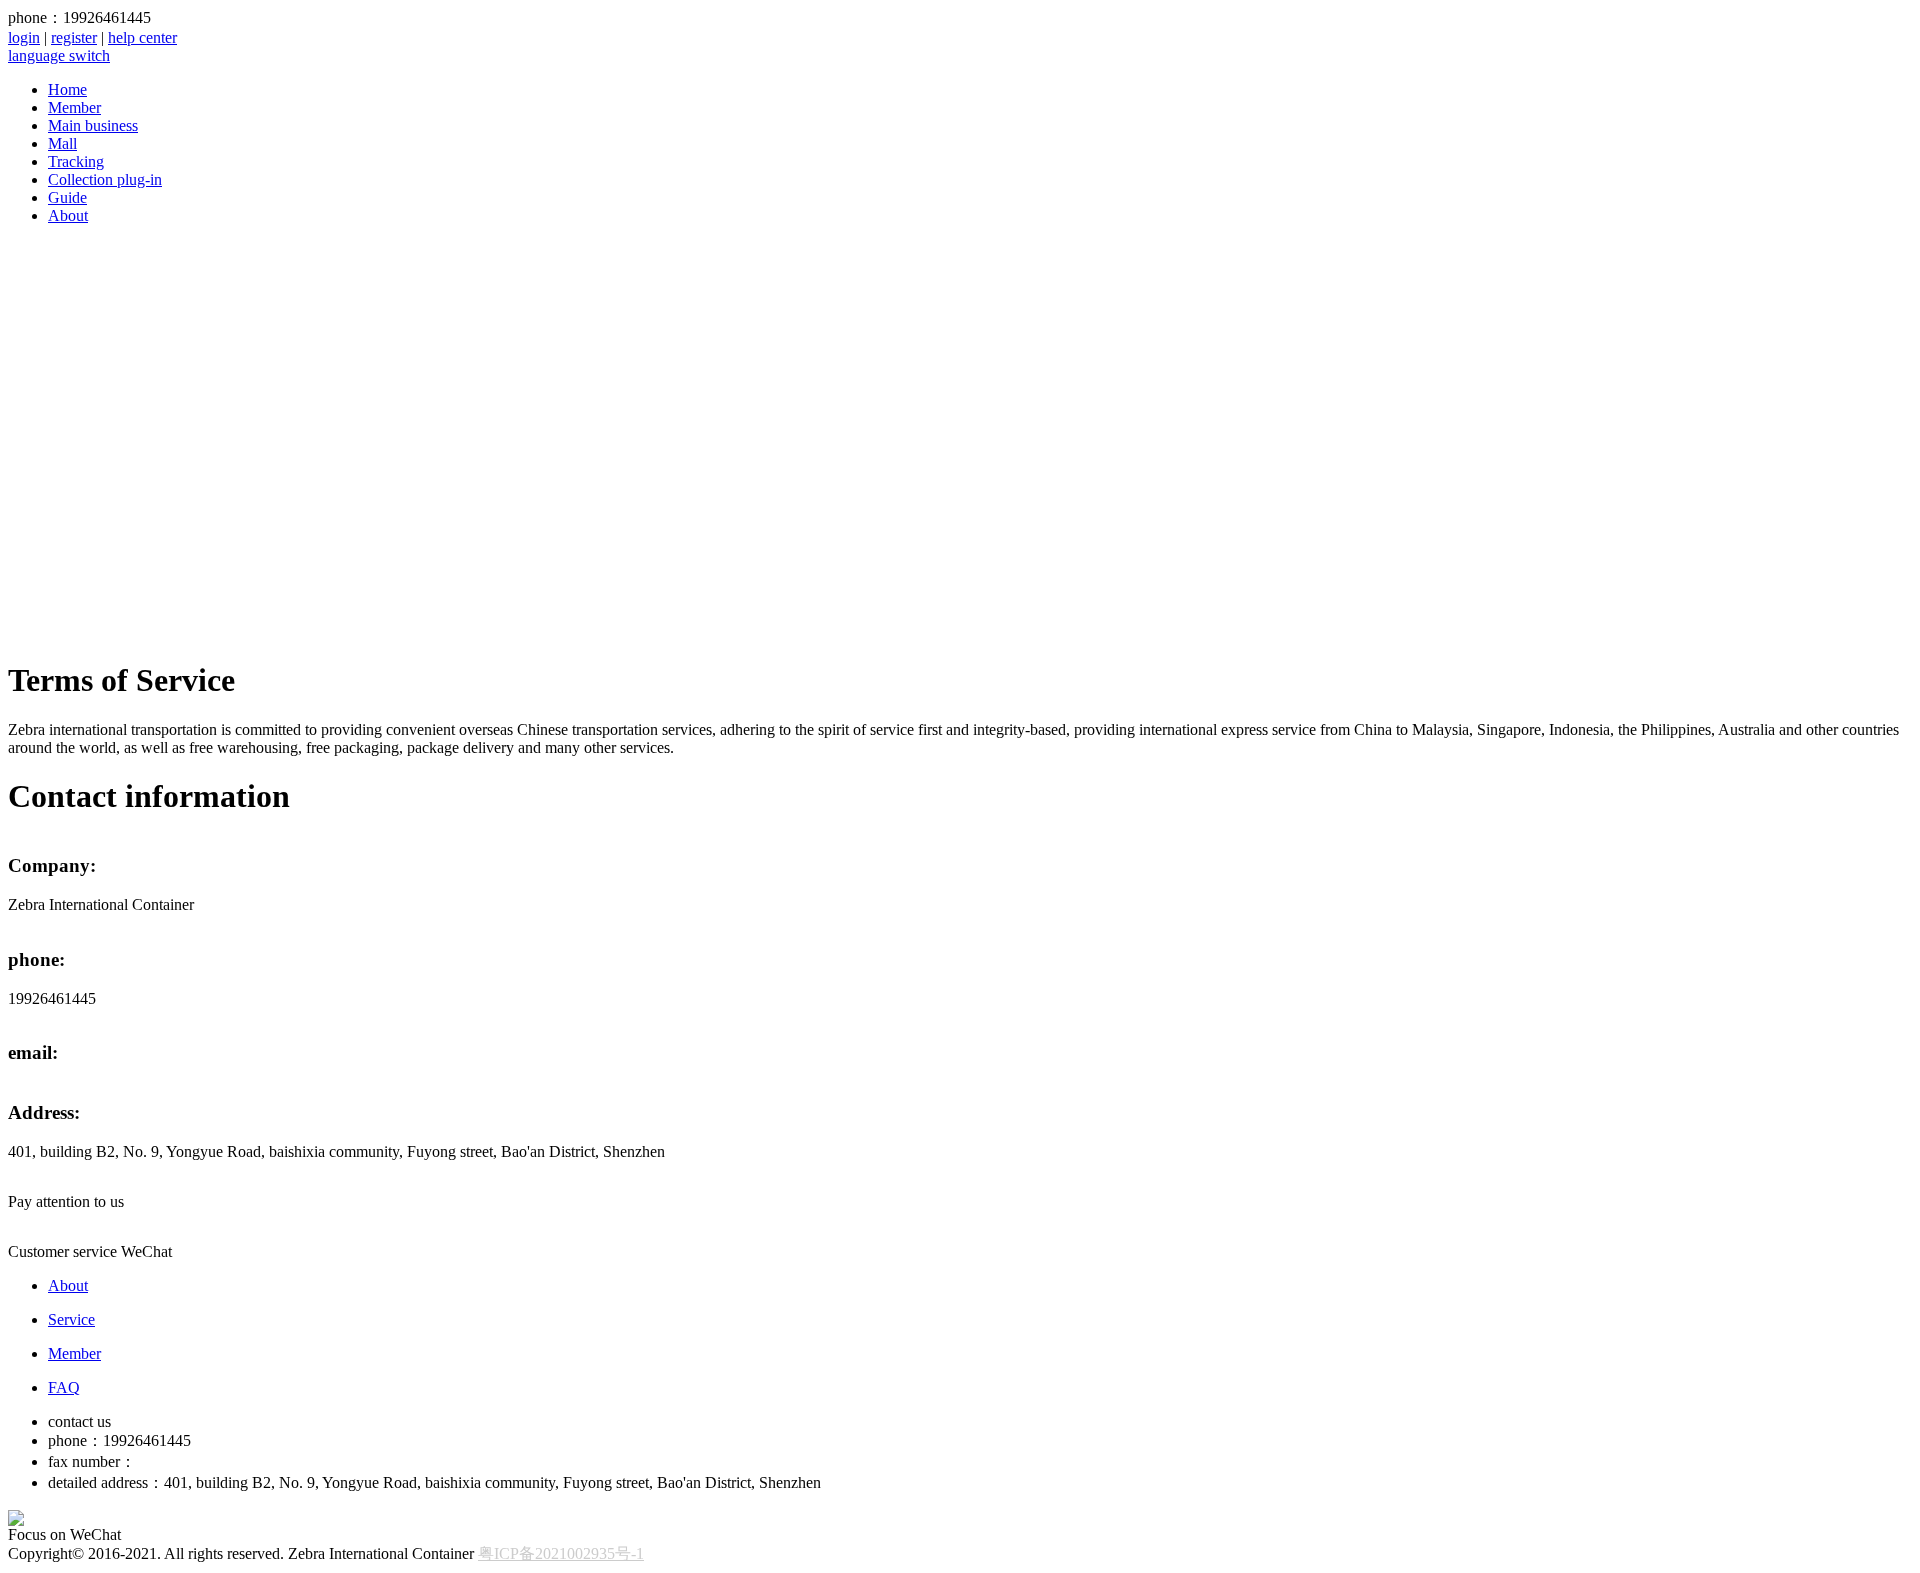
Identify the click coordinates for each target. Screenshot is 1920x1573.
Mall (62, 143)
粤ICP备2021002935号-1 (561, 1553)
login (24, 37)
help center (142, 37)
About (68, 215)
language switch (59, 55)
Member (74, 107)
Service (71, 1319)
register (74, 37)
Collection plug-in (105, 179)
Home (67, 89)
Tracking (76, 161)
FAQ (64, 1387)
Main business (93, 125)
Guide (67, 197)
